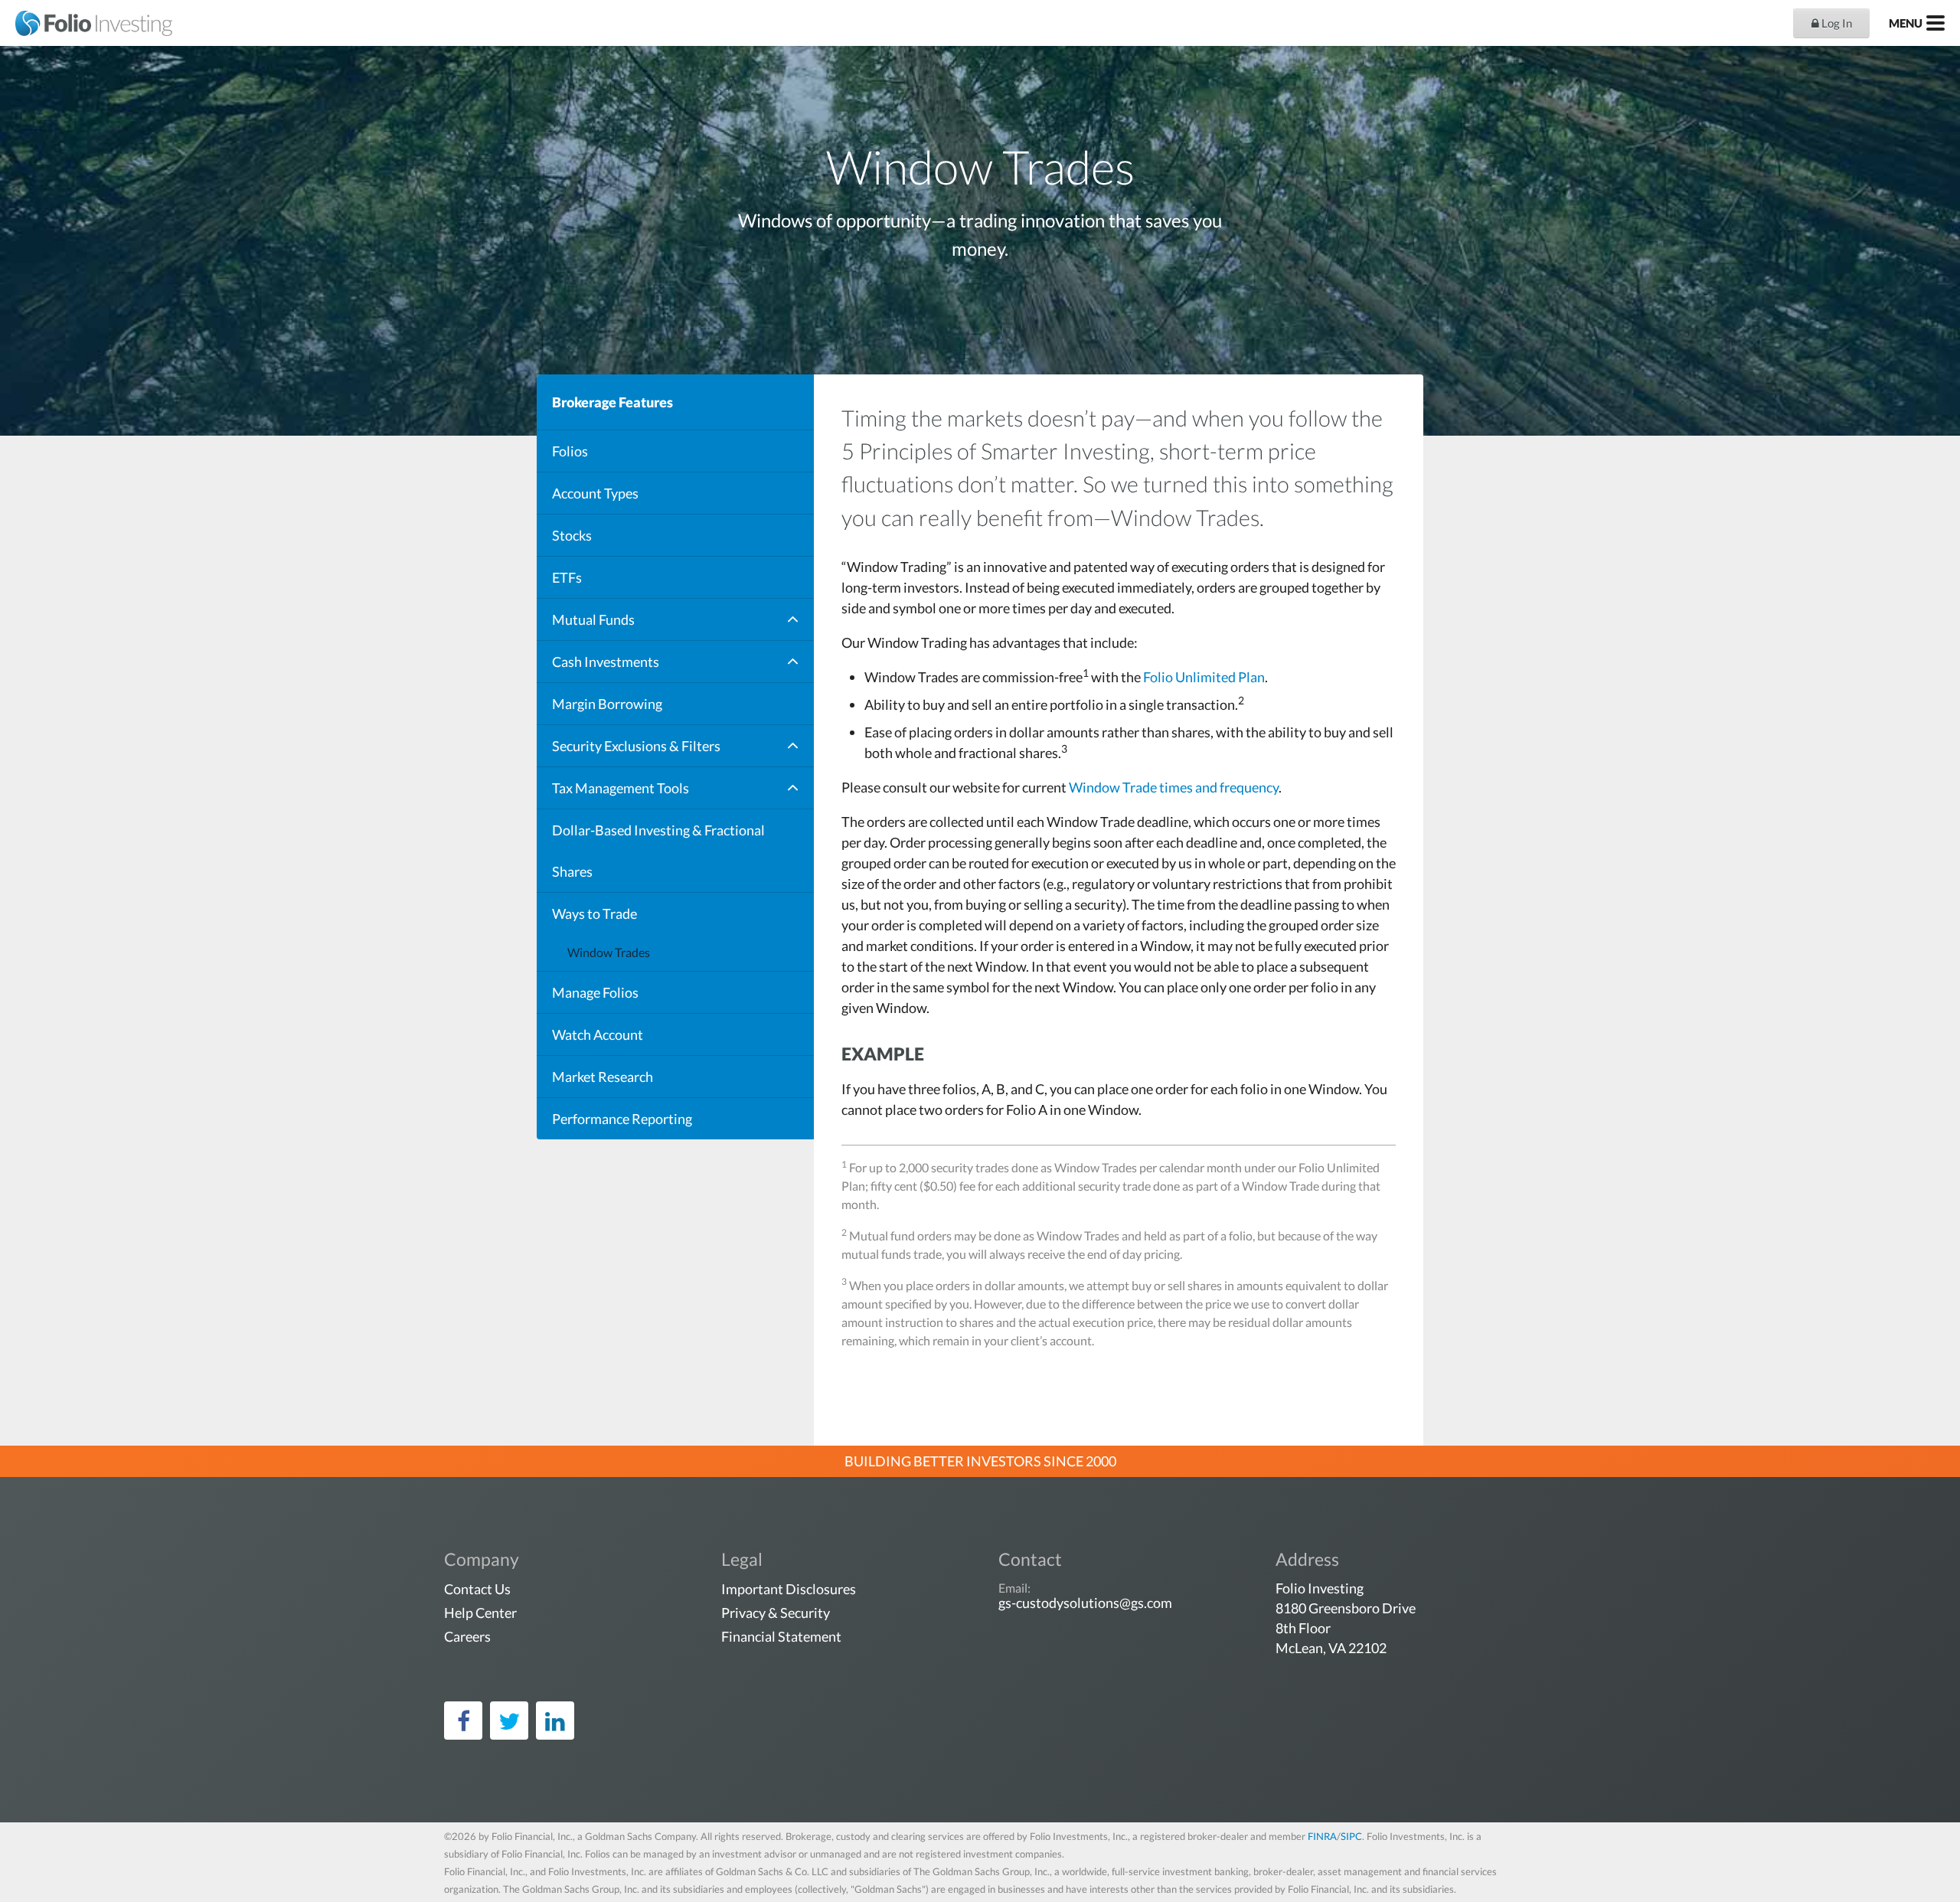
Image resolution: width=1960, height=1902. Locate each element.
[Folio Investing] (86, 23)
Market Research (603, 1077)
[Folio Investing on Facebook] (463, 1721)
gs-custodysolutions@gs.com (1085, 1603)
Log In (1836, 23)
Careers (467, 1636)
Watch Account (598, 1034)
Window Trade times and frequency (1174, 787)
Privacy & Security (776, 1613)
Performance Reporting (622, 1119)
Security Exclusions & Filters (636, 746)
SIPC (1351, 1836)
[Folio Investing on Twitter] (509, 1721)
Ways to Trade (595, 913)
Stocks (572, 535)
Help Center (480, 1613)
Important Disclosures (789, 1589)
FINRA (1322, 1836)
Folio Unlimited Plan (1204, 677)
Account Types (595, 493)
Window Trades (609, 952)
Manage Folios (595, 992)
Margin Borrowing (607, 704)
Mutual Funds (593, 619)
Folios (570, 451)
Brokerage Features (612, 402)
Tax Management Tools (621, 788)
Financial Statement (781, 1636)
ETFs (567, 577)
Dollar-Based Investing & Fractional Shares (658, 851)
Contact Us (477, 1589)
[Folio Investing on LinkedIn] (555, 1721)
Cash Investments (606, 662)
